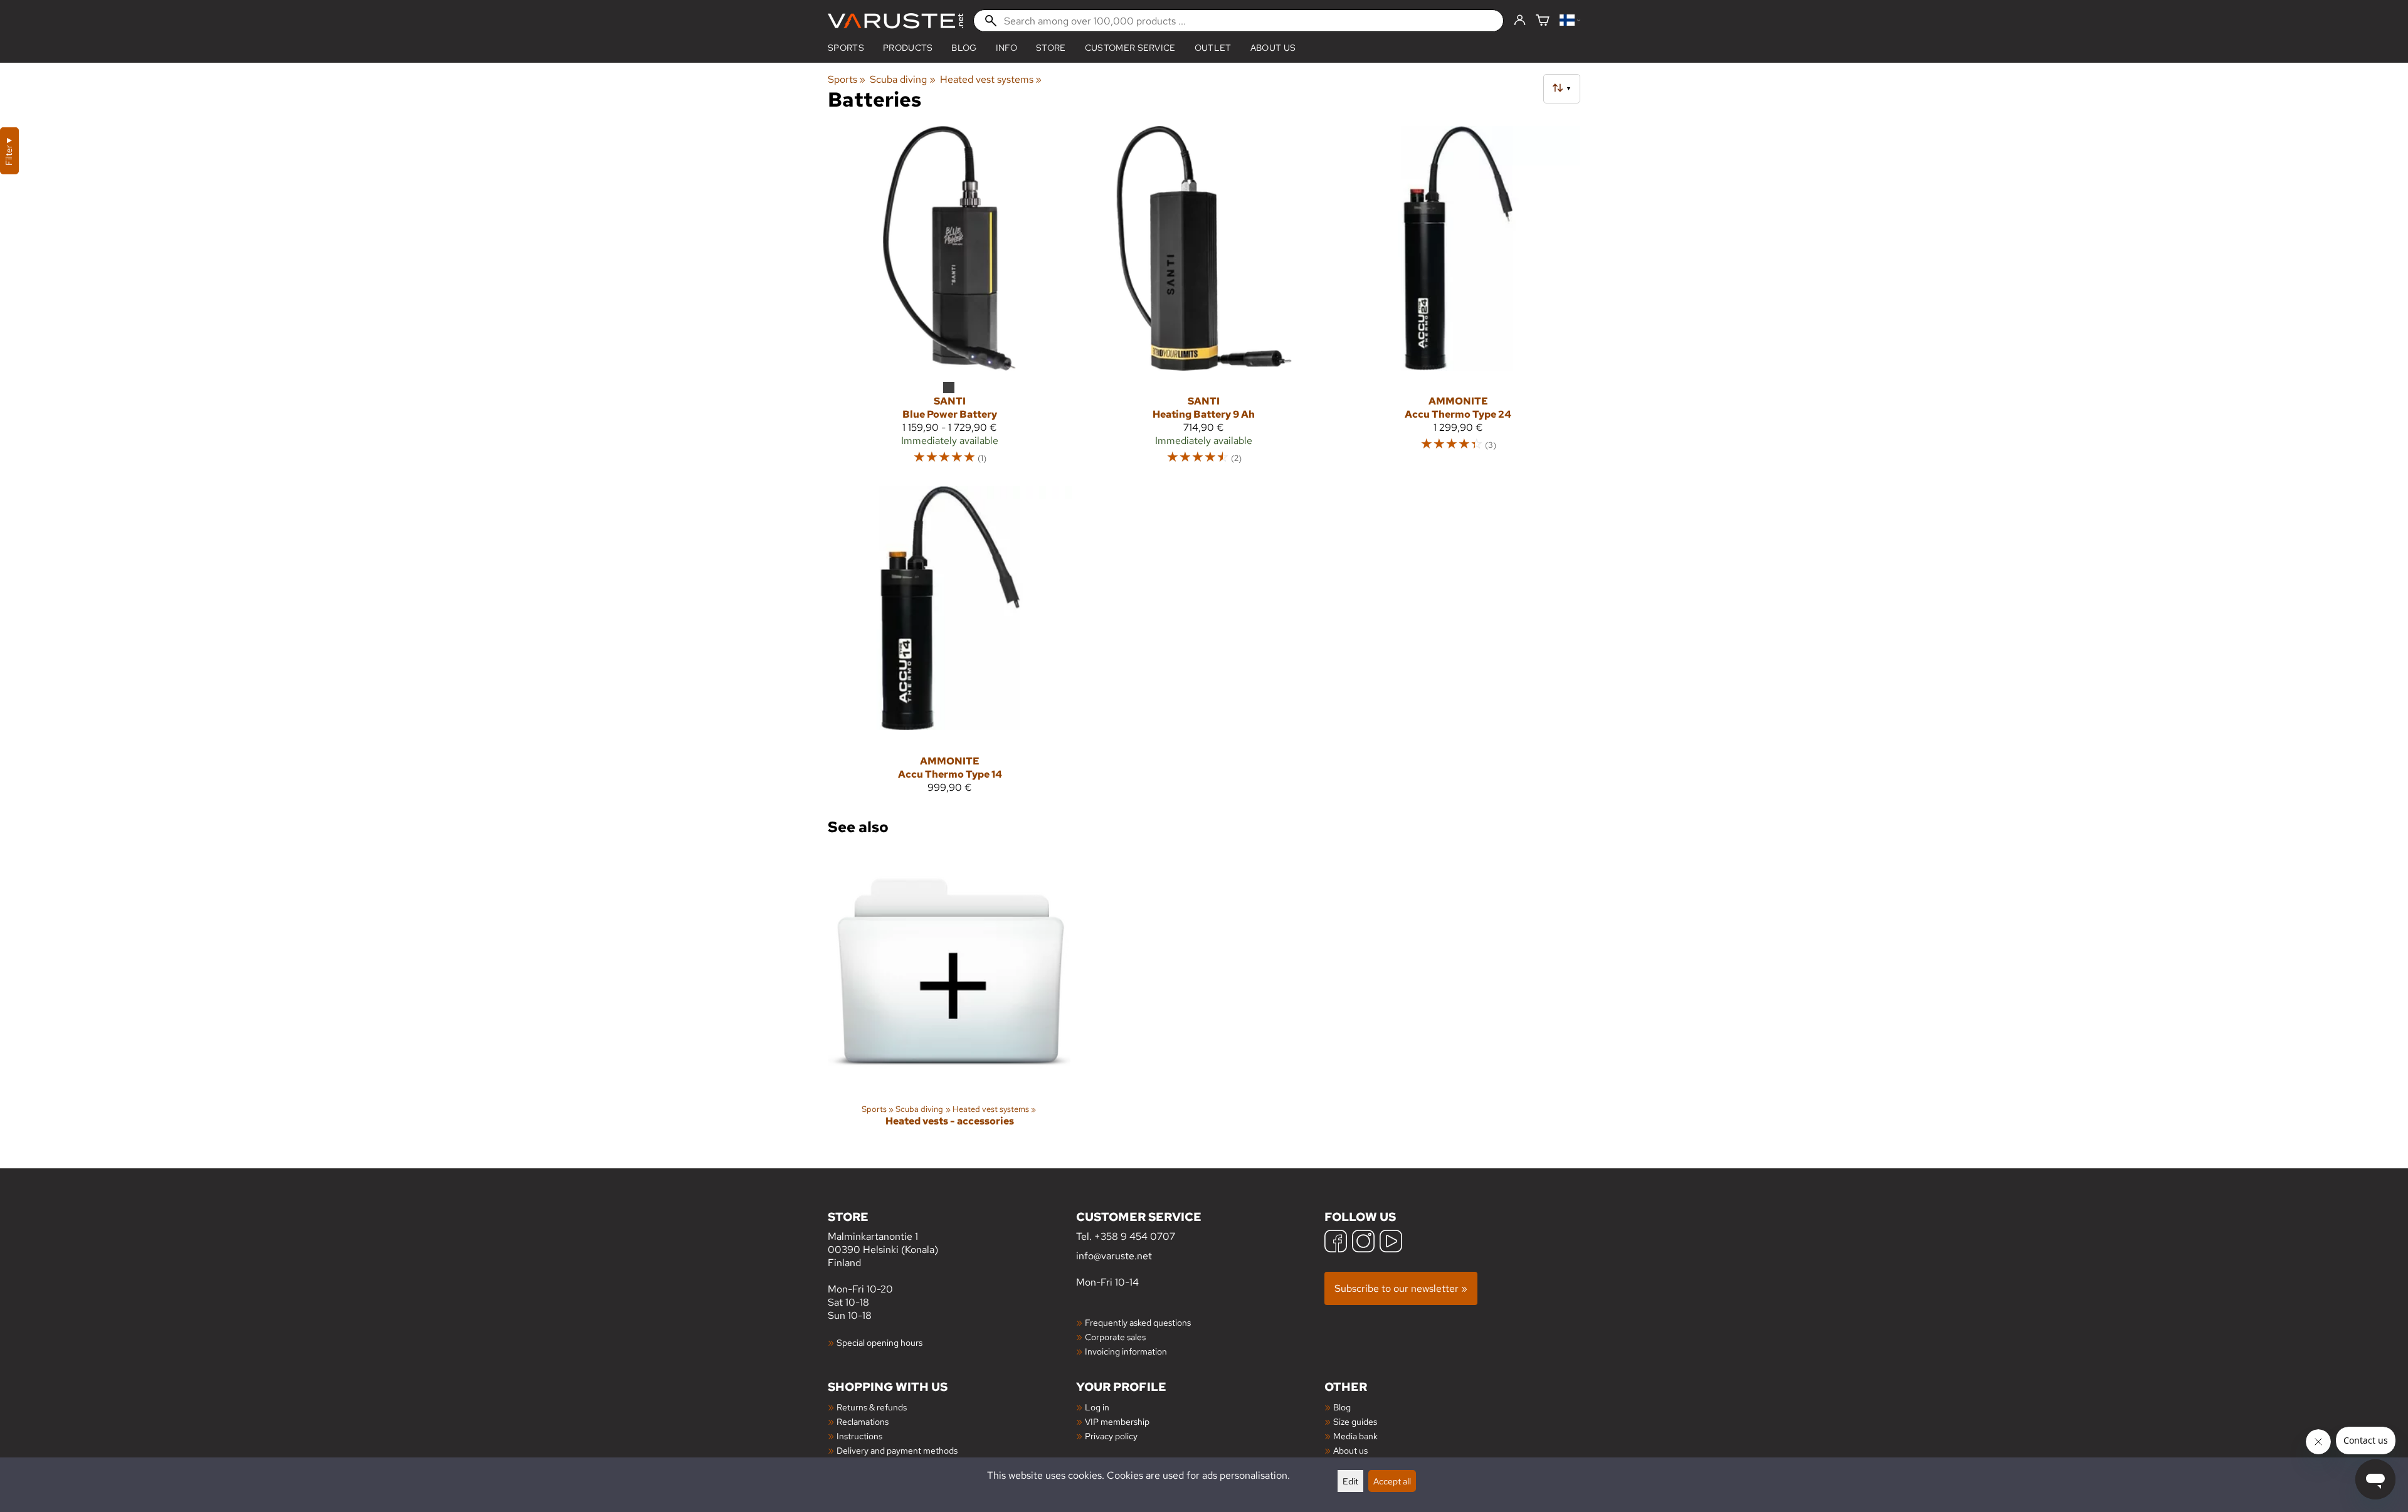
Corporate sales (1115, 1337)
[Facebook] (1336, 1243)
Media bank (1355, 1436)
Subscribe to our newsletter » (1401, 1288)
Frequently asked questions (1138, 1322)
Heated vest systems (991, 79)
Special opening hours (879, 1342)
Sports (846, 48)
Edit (1350, 1481)
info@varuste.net (1114, 1256)
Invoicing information (1126, 1351)
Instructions (859, 1436)
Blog (1342, 1407)
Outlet (1213, 48)
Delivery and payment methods (897, 1450)
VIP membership (1117, 1421)
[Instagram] (1363, 1243)
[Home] (895, 21)
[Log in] (1520, 21)
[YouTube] (1391, 1243)
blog (964, 48)
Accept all (1392, 1481)
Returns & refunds (872, 1407)
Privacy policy (1111, 1436)
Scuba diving (902, 79)
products (908, 48)
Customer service (1130, 48)
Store (1051, 48)
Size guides (1355, 1421)
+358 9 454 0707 (1135, 1236)
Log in (1097, 1407)
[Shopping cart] (1543, 21)
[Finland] (1570, 21)
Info (1006, 48)
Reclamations (863, 1421)
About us (1273, 48)
